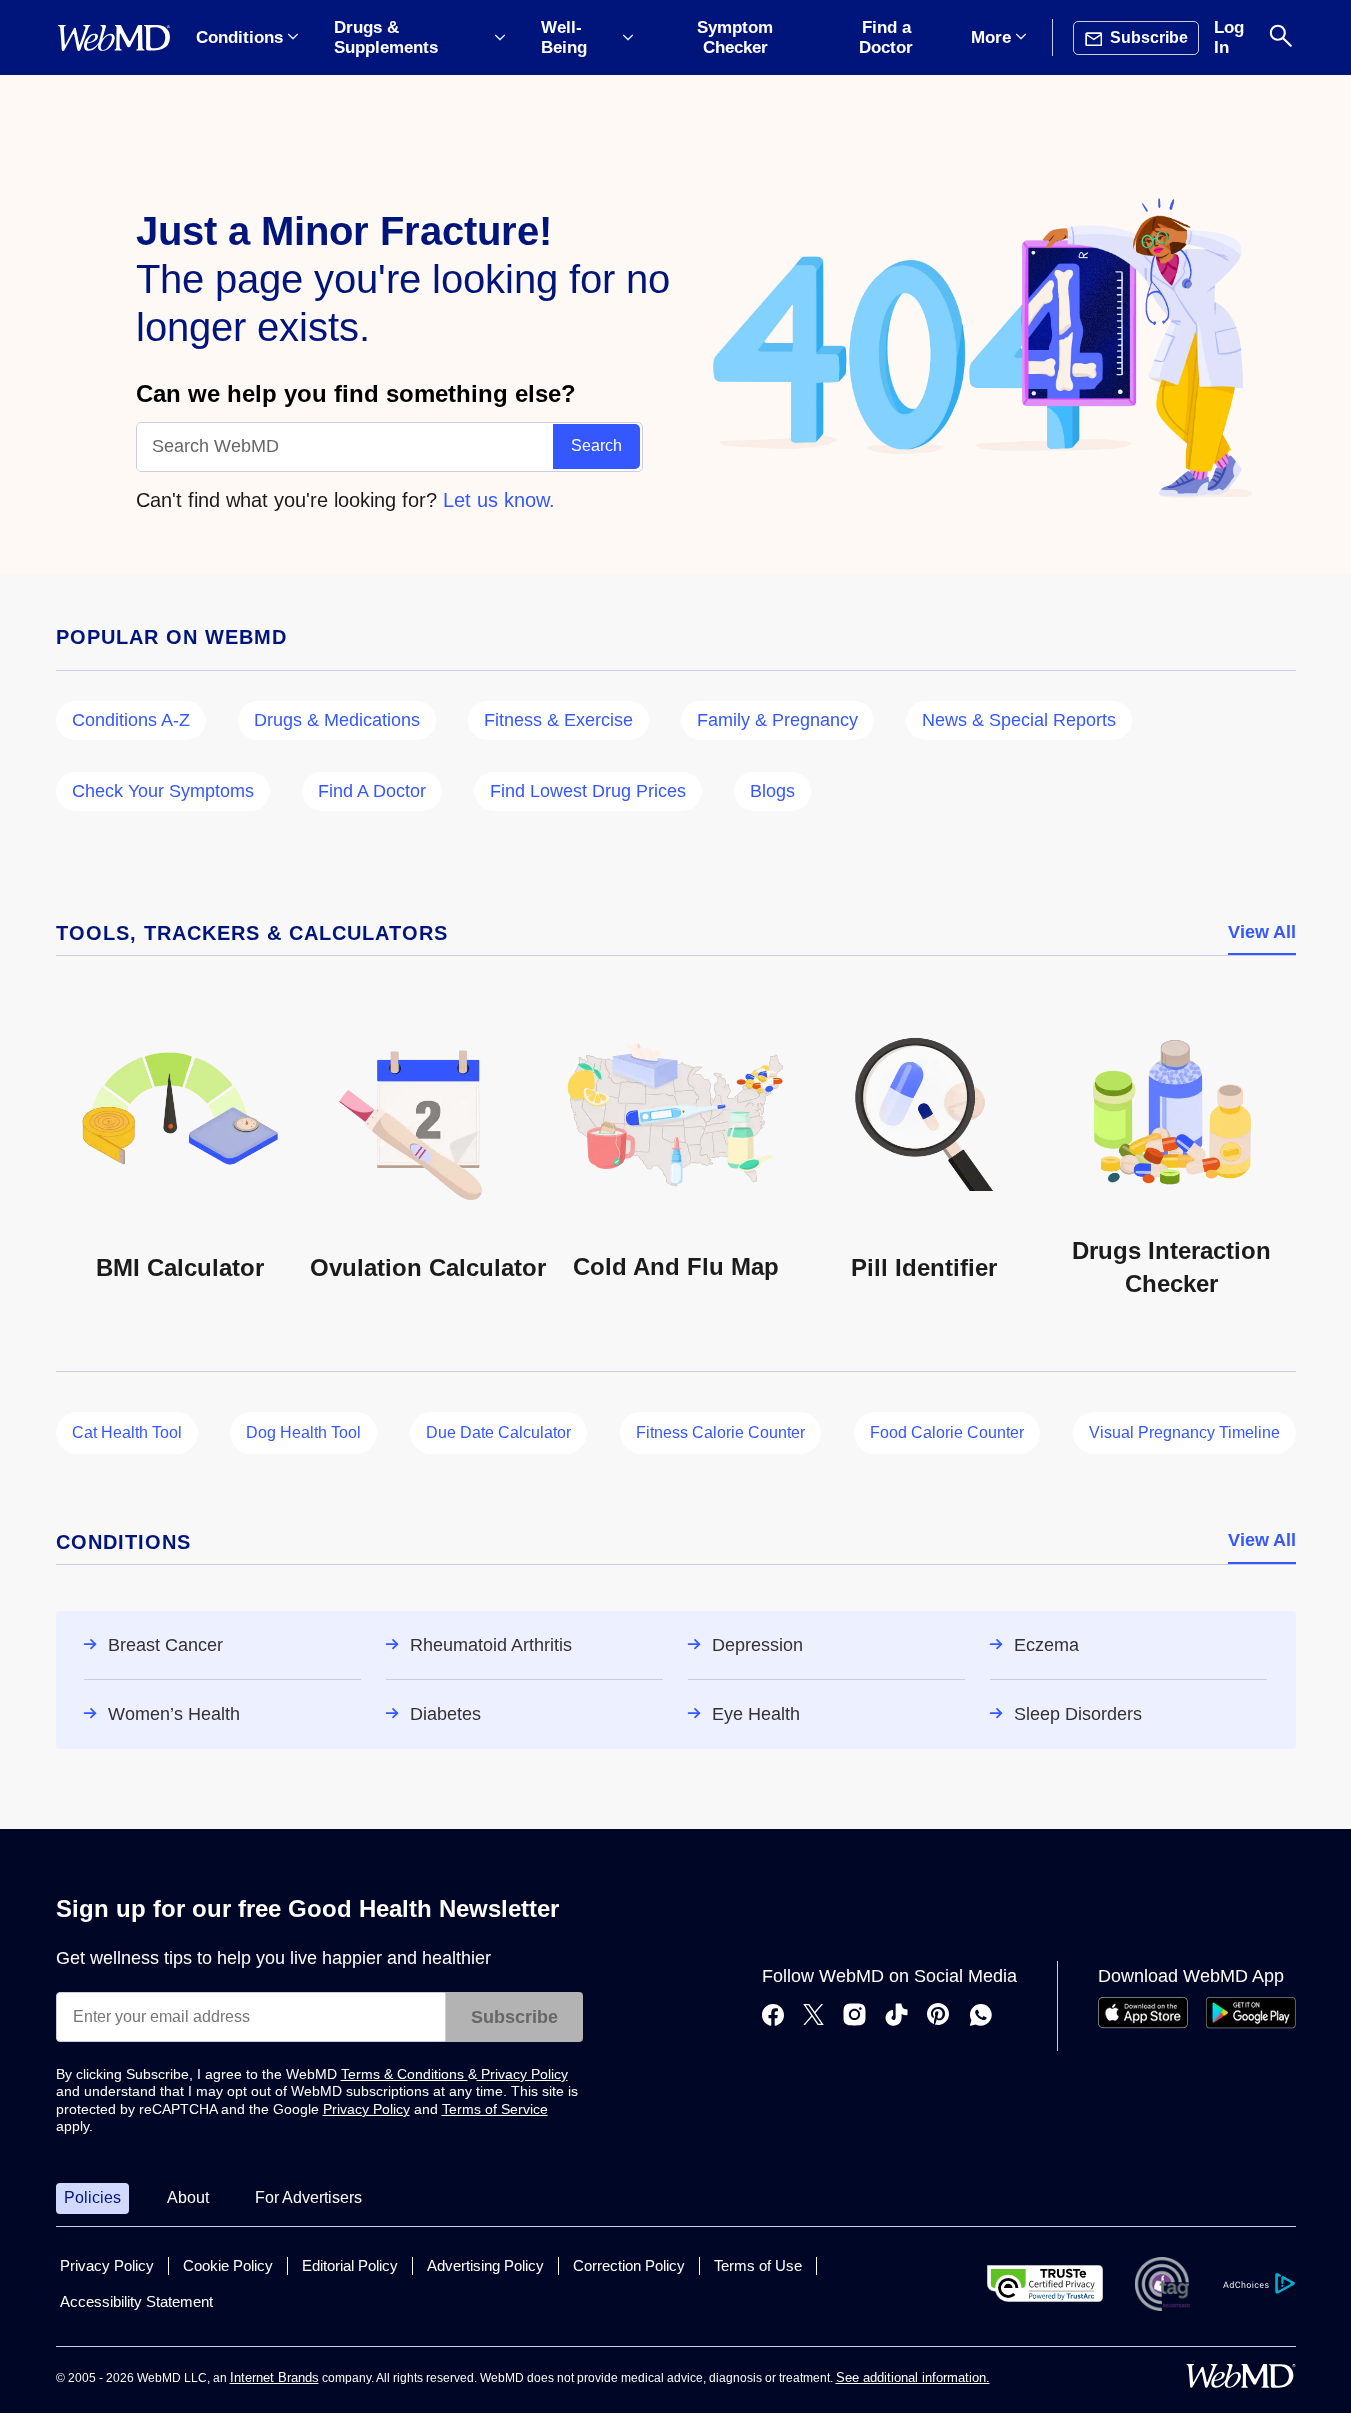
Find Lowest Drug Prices (588, 791)
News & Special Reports (1019, 720)
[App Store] (1143, 2023)
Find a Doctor (886, 37)
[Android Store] (1251, 2023)
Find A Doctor (372, 791)
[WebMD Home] (114, 38)
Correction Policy (629, 2265)
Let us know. (499, 500)
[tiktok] (896, 2017)
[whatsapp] (981, 2017)
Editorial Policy (350, 2265)
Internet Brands (274, 2377)
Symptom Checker (735, 37)
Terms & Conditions (404, 2074)
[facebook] (773, 2017)
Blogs (772, 791)
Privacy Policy (522, 2074)
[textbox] (345, 447)
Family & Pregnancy (777, 720)
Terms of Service (495, 2109)
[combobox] (345, 447)
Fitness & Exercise (558, 720)
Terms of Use (758, 2265)
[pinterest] (938, 2017)
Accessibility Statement (136, 2301)
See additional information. (913, 2377)
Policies (92, 2197)
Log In (1229, 37)
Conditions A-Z (131, 720)
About (188, 2197)
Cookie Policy (228, 2265)
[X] (813, 2017)
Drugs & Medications (337, 720)
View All (1262, 932)
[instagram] (854, 2017)
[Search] (1281, 37)
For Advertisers (308, 2197)
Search (596, 445)
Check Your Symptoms (163, 791)
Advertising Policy (485, 2265)
